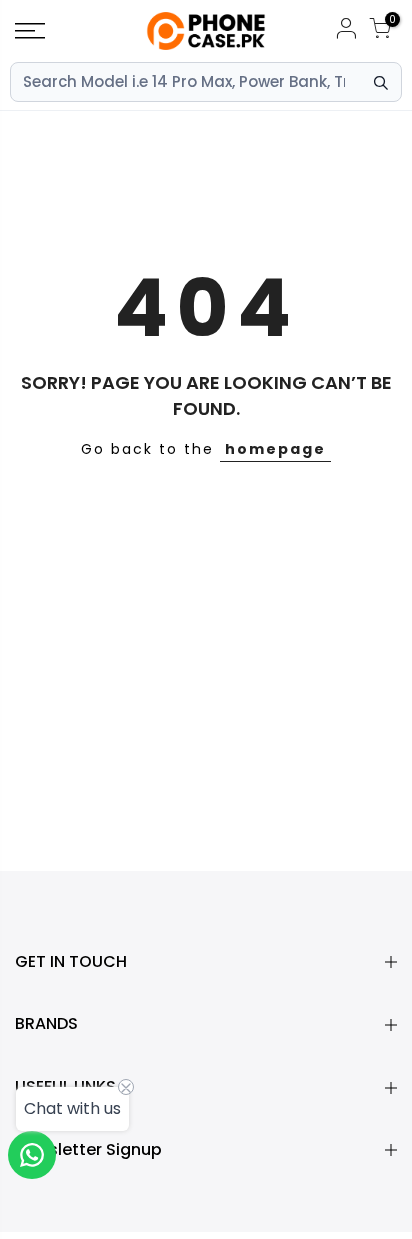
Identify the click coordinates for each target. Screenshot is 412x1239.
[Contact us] (32, 1155)
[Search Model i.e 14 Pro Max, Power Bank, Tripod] (381, 83)
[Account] (346, 31)
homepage (275, 449)
